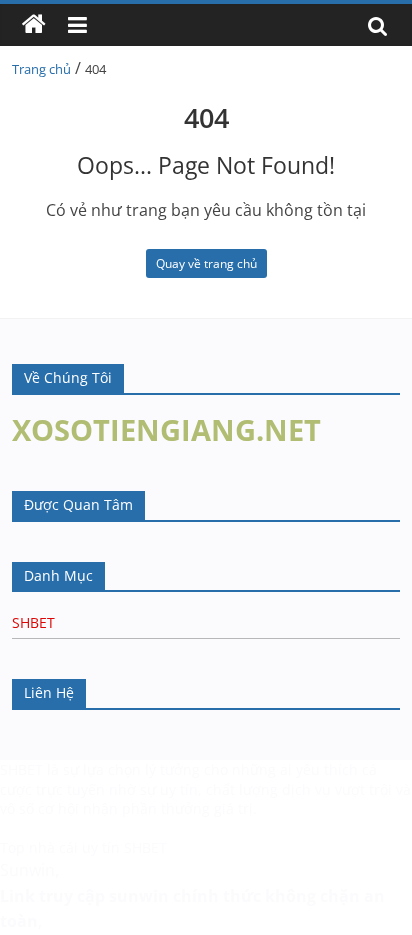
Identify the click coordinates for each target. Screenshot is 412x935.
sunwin (139, 896)
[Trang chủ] (34, 25)
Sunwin (27, 870)
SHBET (33, 622)
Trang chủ (41, 69)
